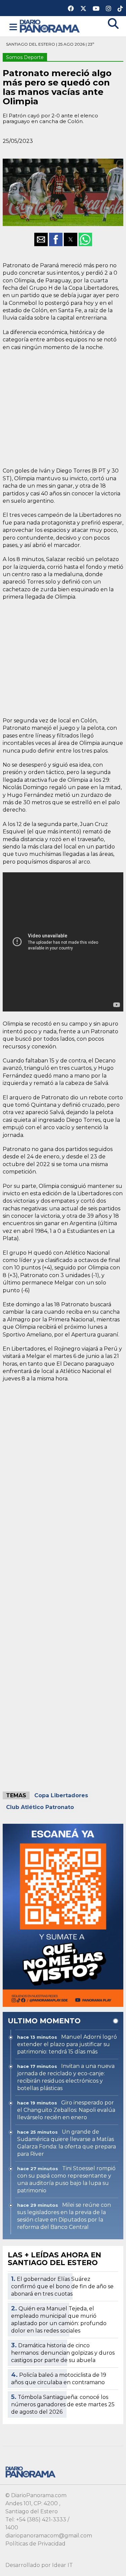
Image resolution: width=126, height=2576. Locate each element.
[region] (63, 408)
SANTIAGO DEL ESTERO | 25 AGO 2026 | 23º (50, 44)
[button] (13, 27)
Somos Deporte (25, 57)
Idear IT (62, 2565)
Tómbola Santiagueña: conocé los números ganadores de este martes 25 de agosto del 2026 (63, 2404)
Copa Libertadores (61, 1795)
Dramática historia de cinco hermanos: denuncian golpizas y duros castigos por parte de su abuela (63, 2353)
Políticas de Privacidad (35, 2544)
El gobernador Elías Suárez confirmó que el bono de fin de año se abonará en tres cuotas (62, 2286)
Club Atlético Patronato (40, 1807)
